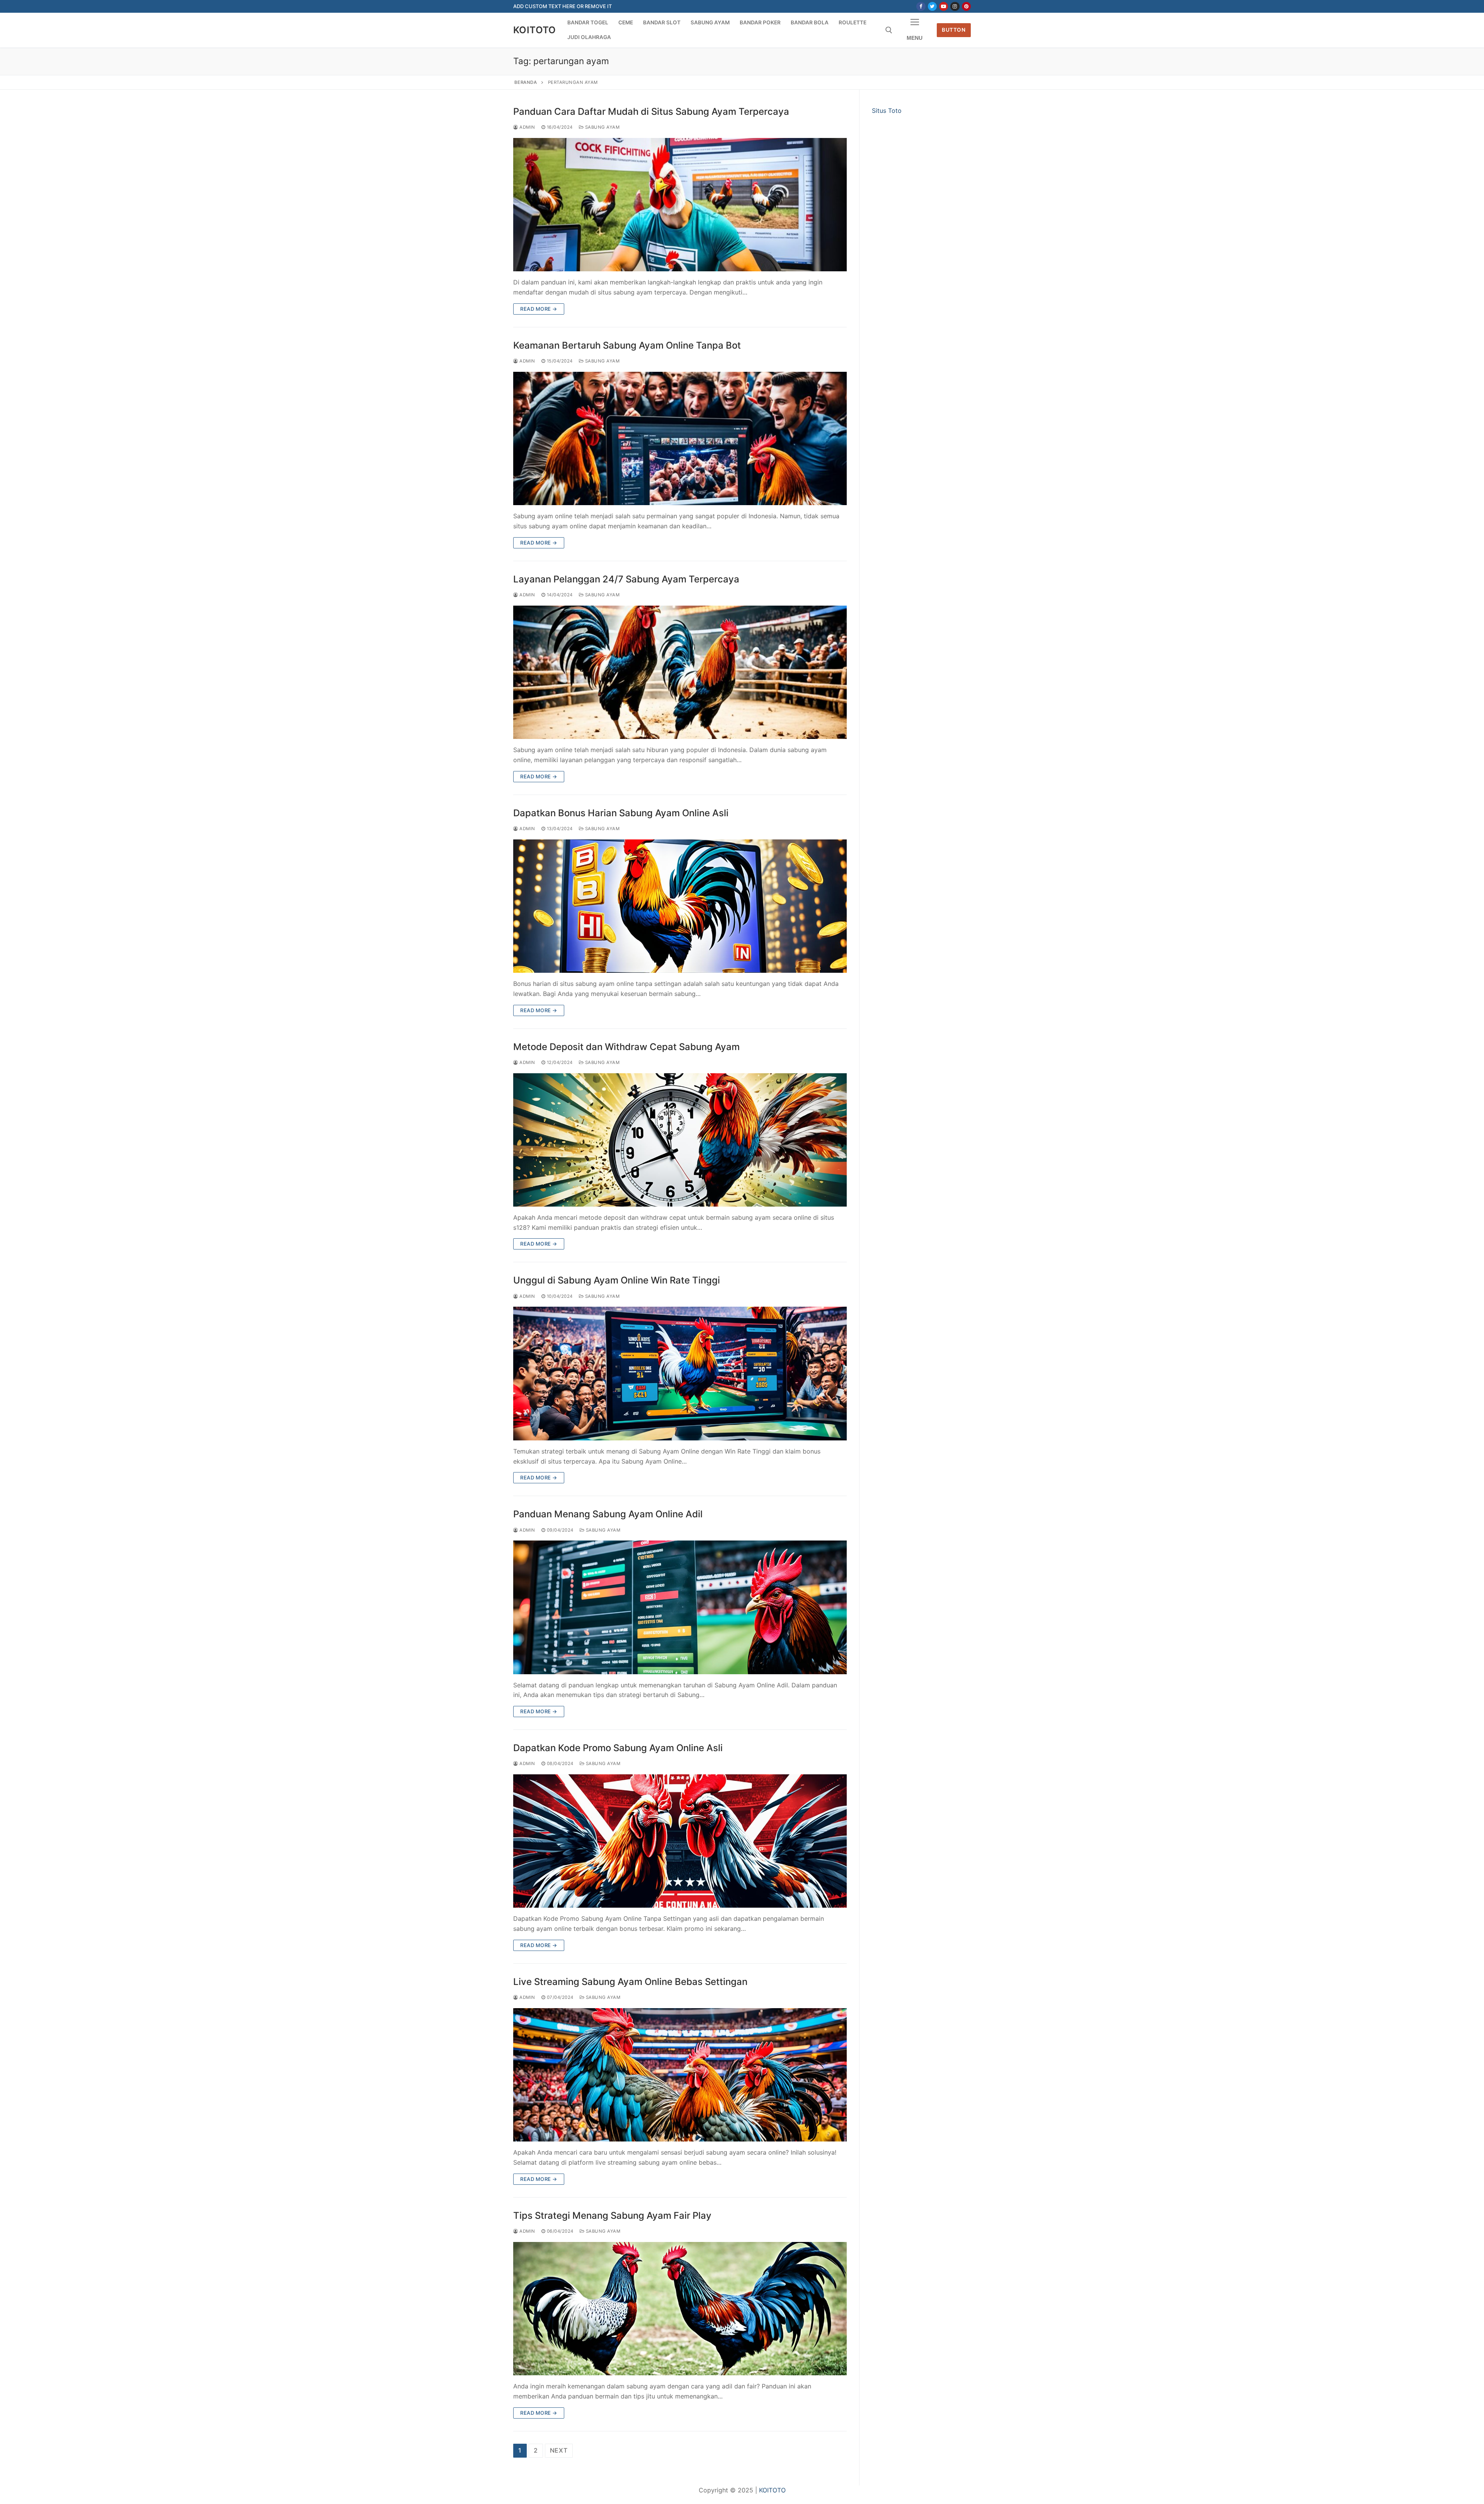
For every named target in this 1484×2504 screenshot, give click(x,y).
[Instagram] (955, 6)
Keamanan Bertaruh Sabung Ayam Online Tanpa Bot (627, 345)
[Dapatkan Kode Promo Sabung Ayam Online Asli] (680, 1841)
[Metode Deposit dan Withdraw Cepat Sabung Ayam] (680, 1140)
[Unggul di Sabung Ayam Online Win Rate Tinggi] (680, 1373)
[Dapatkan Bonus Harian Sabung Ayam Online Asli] (680, 906)
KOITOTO (535, 30)
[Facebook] (921, 6)
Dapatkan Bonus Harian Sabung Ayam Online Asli (621, 813)
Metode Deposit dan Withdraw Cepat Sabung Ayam (626, 1047)
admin (527, 127)
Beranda (526, 82)
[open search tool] (889, 30)
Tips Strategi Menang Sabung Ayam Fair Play (612, 2215)
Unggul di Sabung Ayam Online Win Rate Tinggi (617, 1280)
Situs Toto (887, 111)
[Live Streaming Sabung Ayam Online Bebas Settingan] (680, 2075)
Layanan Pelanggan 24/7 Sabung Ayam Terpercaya (626, 579)
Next (559, 2450)
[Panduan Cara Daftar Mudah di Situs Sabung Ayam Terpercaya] (680, 205)
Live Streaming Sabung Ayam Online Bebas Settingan (630, 1982)
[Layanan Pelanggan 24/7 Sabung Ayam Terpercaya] (680, 672)
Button (954, 30)
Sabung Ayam (602, 127)
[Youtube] (944, 6)
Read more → (539, 309)
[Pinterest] (966, 6)
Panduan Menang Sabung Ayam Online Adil (608, 1514)
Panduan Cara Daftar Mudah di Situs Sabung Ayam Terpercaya (651, 111)
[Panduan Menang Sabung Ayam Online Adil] (680, 1607)
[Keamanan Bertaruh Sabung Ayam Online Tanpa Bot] (680, 438)
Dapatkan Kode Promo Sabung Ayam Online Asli (618, 1748)
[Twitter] (932, 6)
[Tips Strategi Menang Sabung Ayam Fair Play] (680, 2309)
